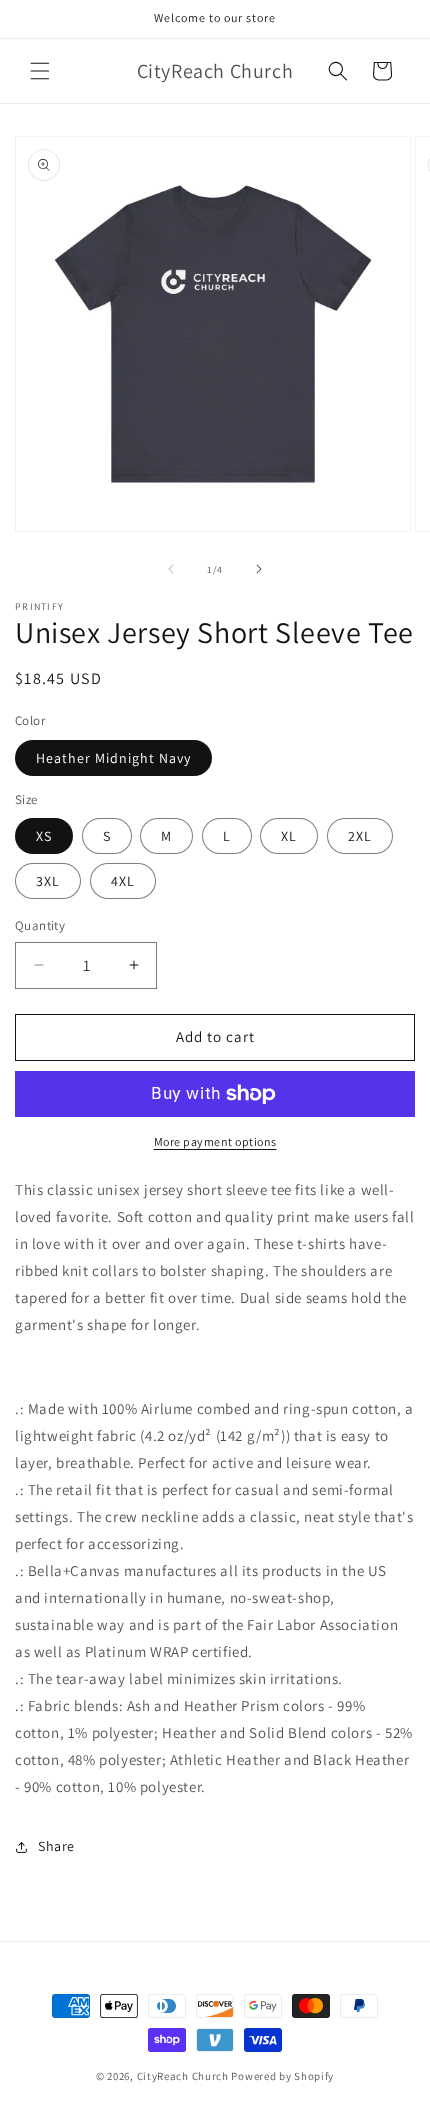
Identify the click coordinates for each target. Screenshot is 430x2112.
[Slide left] (171, 569)
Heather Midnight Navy (113, 758)
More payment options (215, 1141)
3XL (48, 881)
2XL (360, 836)
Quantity (40, 925)
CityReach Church (183, 2076)
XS (44, 836)
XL (289, 836)
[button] (40, 71)
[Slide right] (259, 569)
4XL (123, 881)
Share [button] (56, 1846)
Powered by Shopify (282, 2076)
